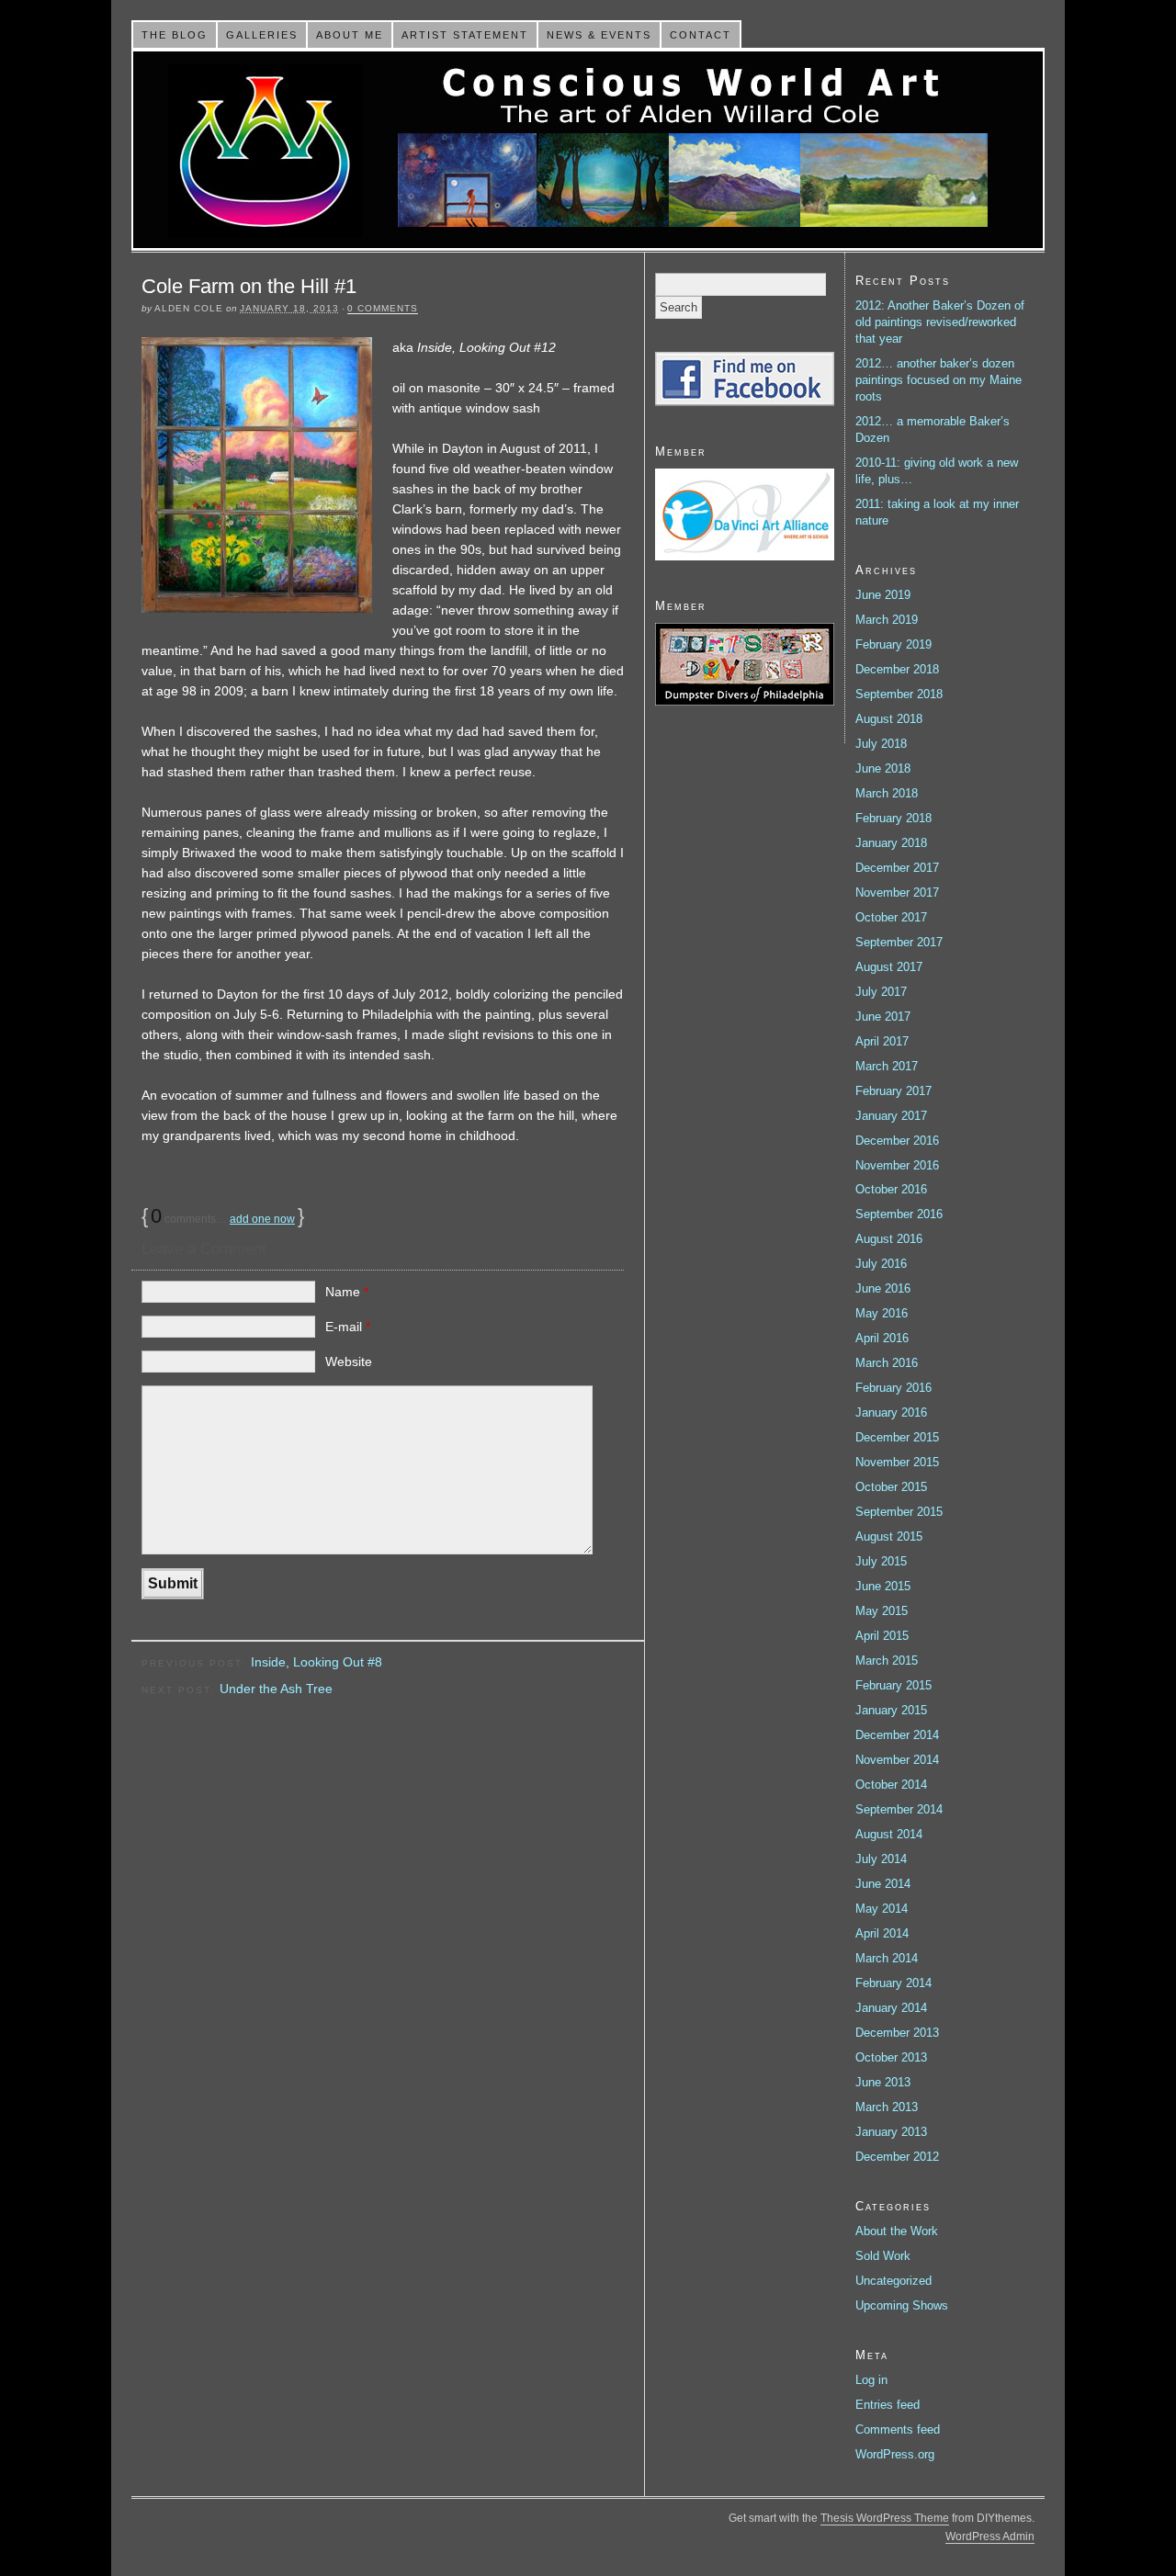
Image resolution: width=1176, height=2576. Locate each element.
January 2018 (891, 843)
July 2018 (881, 744)
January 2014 (891, 2008)
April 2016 (882, 1338)
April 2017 (882, 1041)
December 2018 (897, 669)
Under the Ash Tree (276, 1689)
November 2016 (897, 1165)
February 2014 (893, 1983)
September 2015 (899, 1512)
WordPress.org (895, 2454)
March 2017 (887, 1066)
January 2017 (891, 1116)
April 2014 (882, 1933)
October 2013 (891, 2057)
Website (349, 1361)
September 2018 (899, 694)
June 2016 (883, 1288)
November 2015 (897, 1462)
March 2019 (887, 620)
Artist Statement (465, 35)
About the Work (897, 2231)
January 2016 (891, 1412)
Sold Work (883, 2256)
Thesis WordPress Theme (885, 2518)
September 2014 (899, 1809)
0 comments (383, 308)
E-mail (348, 1327)
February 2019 (893, 644)
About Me (350, 35)
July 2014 (881, 1859)
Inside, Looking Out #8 (317, 1662)
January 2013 (891, 2132)
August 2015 (889, 1537)
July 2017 (881, 992)
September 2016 (899, 1214)
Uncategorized (893, 2281)
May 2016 (882, 1313)
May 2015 (882, 1611)
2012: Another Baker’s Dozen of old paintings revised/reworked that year (940, 322)
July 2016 (881, 1264)
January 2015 (891, 1710)
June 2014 (883, 1884)
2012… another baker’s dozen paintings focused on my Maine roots (939, 380)
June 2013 (883, 2082)
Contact (701, 35)
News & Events (599, 35)
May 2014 (882, 1909)
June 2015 (883, 1586)
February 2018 (893, 818)
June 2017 (883, 1017)
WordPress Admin (990, 2536)
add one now (262, 1219)
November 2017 (897, 893)
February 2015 (893, 1685)
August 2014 (889, 1834)
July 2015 (881, 1561)
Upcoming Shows (902, 2305)
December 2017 (897, 868)
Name (347, 1292)
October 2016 (891, 1189)
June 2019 (883, 595)
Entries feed (888, 2405)
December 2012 (897, 2157)
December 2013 (897, 2033)
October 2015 (891, 1487)
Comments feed (898, 2429)
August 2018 (889, 719)
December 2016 (897, 1141)
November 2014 (897, 1760)
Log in (871, 2380)
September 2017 (899, 942)
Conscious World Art (588, 150)
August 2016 (889, 1239)
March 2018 (887, 793)
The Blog (175, 35)
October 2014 (891, 1785)
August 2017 (889, 967)
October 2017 (891, 917)
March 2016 (887, 1363)
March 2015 (887, 1661)
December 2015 (897, 1437)
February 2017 (893, 1091)
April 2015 (882, 1636)
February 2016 (893, 1388)
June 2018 (883, 768)
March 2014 (887, 1958)
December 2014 (897, 1735)
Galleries (262, 35)
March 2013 (887, 2107)
